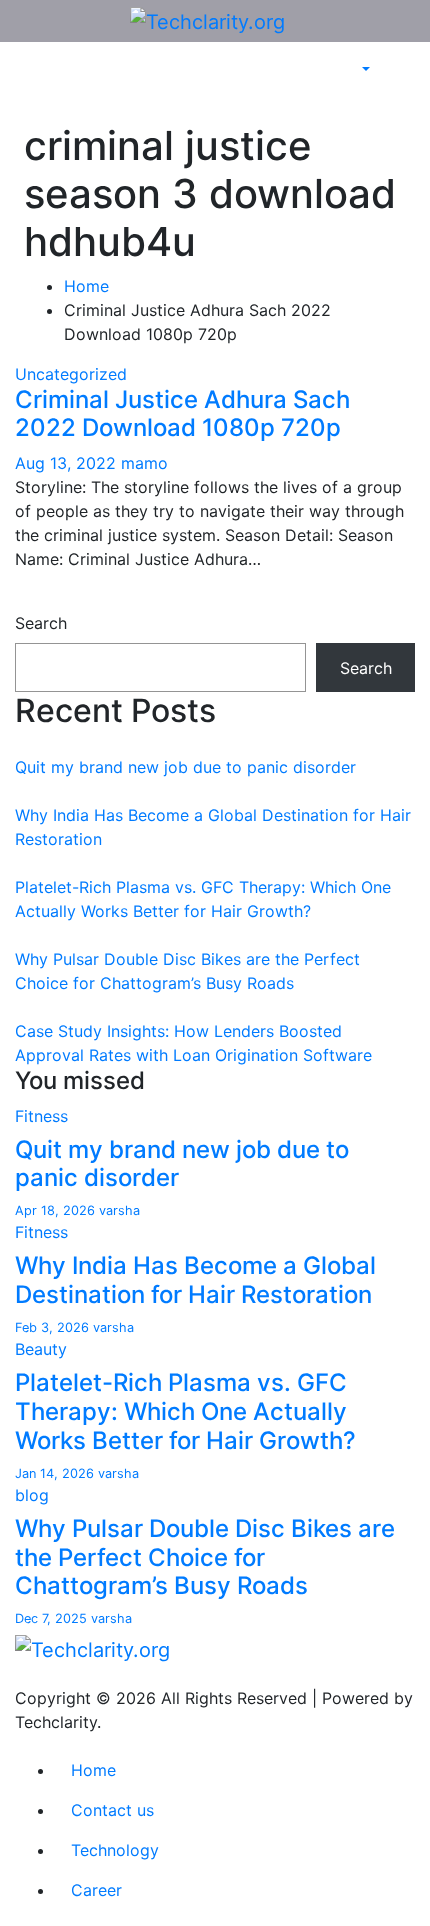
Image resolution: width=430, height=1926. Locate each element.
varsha (119, 1210)
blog (32, 1495)
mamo (144, 463)
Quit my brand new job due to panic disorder (185, 767)
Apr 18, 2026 (57, 1210)
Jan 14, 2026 (56, 1473)
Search (41, 623)
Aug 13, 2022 (68, 463)
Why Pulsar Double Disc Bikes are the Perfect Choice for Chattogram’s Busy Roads (205, 1557)
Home (86, 286)
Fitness (41, 1116)
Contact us (112, 1810)
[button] (364, 70)
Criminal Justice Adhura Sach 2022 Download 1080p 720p (182, 414)
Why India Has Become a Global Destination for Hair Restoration (195, 1280)
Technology (115, 1850)
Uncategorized (71, 374)
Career (96, 1890)
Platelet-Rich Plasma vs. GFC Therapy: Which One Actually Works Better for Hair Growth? (185, 1411)
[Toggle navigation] (29, 88)
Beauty (41, 1349)
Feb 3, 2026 (54, 1327)
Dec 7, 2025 (53, 1618)
